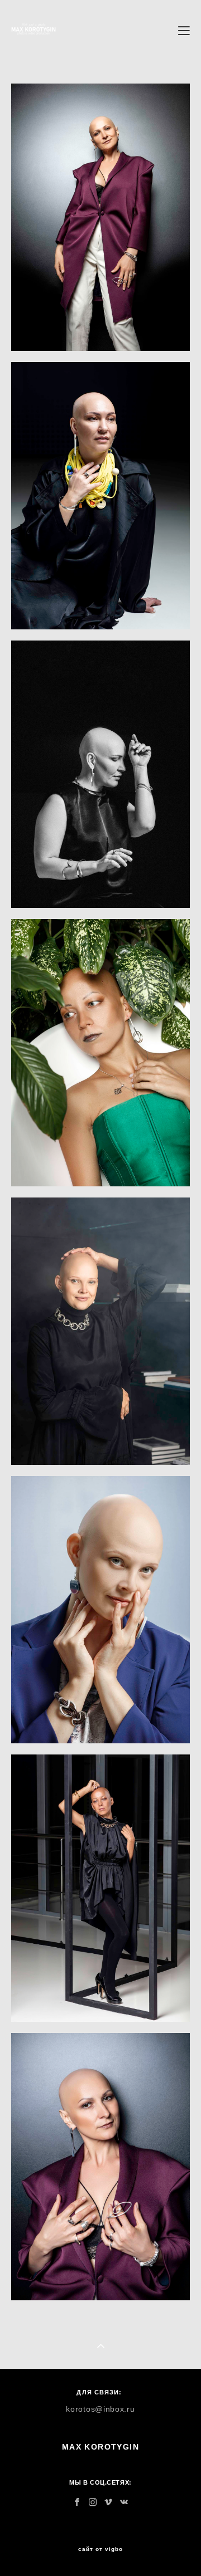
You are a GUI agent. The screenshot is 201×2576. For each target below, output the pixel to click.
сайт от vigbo (100, 2549)
